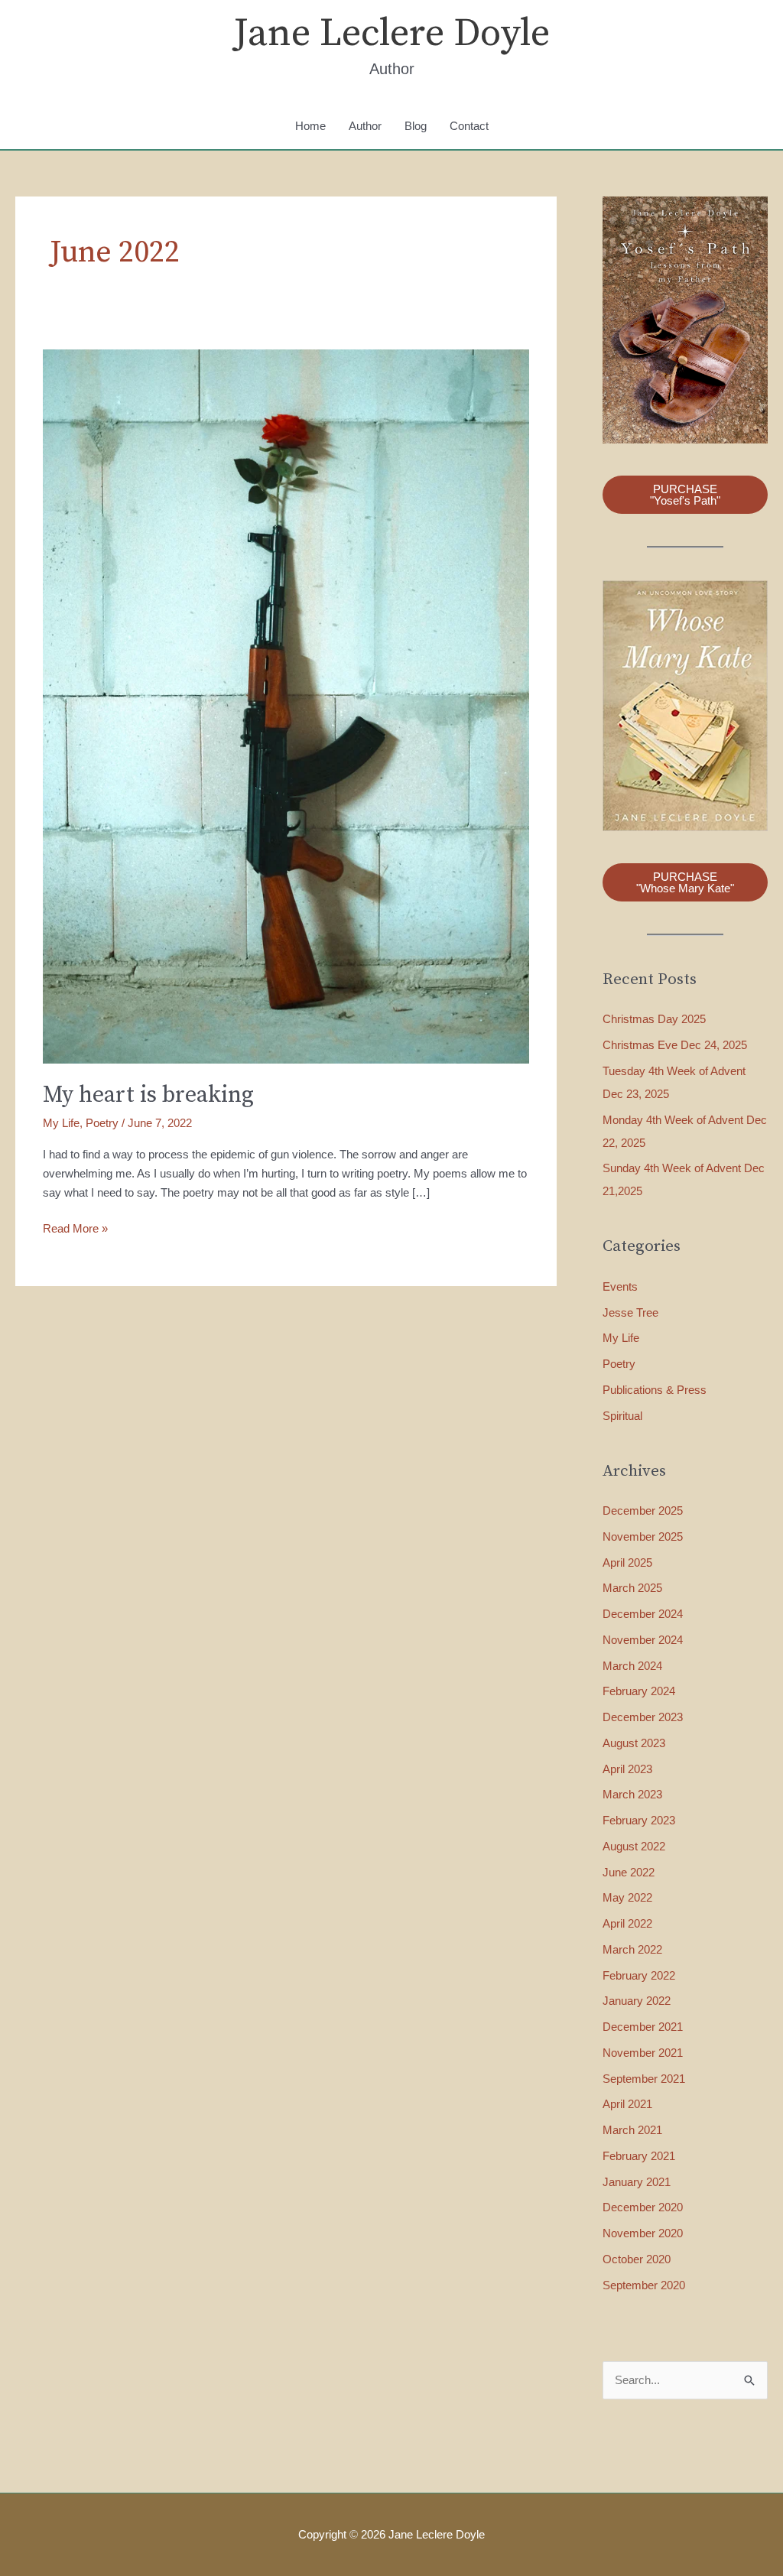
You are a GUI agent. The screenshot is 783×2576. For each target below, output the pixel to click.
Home (310, 126)
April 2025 (627, 1562)
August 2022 (634, 1846)
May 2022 (627, 1897)
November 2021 (643, 2053)
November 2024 (643, 1640)
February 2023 (639, 1820)
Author (365, 126)
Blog (416, 126)
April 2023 (627, 1769)
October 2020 (637, 2259)
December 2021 (643, 2027)
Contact (469, 126)
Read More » (75, 1230)
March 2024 (632, 1666)
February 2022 (639, 1975)
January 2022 (637, 2001)
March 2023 (632, 1794)
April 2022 (627, 1923)
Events (620, 1286)
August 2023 (634, 1743)
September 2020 (644, 2285)
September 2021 (644, 2079)
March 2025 (632, 1588)
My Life (61, 1123)
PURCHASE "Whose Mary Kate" (685, 882)
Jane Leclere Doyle (392, 34)
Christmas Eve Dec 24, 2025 (675, 1045)
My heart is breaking (148, 1095)
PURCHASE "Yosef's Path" (685, 495)
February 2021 (639, 2156)
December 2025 (643, 1511)
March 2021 (632, 2130)
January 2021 (637, 2182)
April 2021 (627, 2104)
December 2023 (643, 1717)
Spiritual (622, 1416)
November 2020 (643, 2233)
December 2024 (643, 1614)
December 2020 (643, 2207)
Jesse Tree (630, 1312)
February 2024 (639, 1691)
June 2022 (629, 1872)
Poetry (102, 1123)
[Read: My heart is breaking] (286, 705)
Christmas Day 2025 (654, 1019)
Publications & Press (655, 1390)
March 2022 (632, 1949)
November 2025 (643, 1537)
